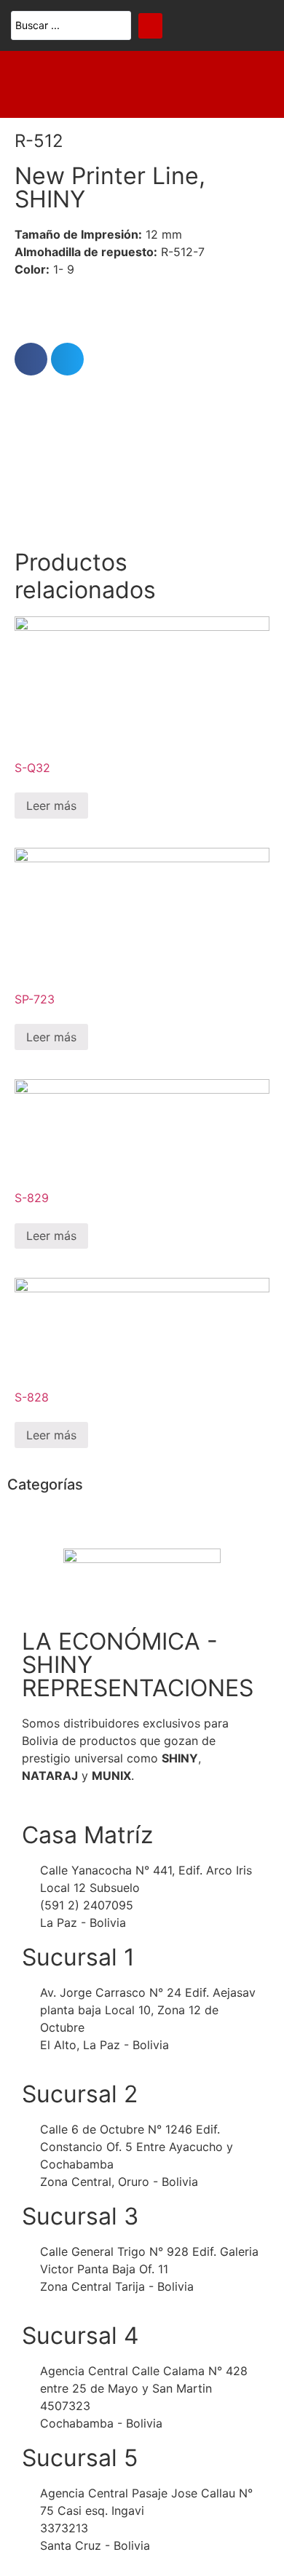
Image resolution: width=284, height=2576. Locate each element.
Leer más (51, 806)
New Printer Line (107, 176)
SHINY (50, 199)
